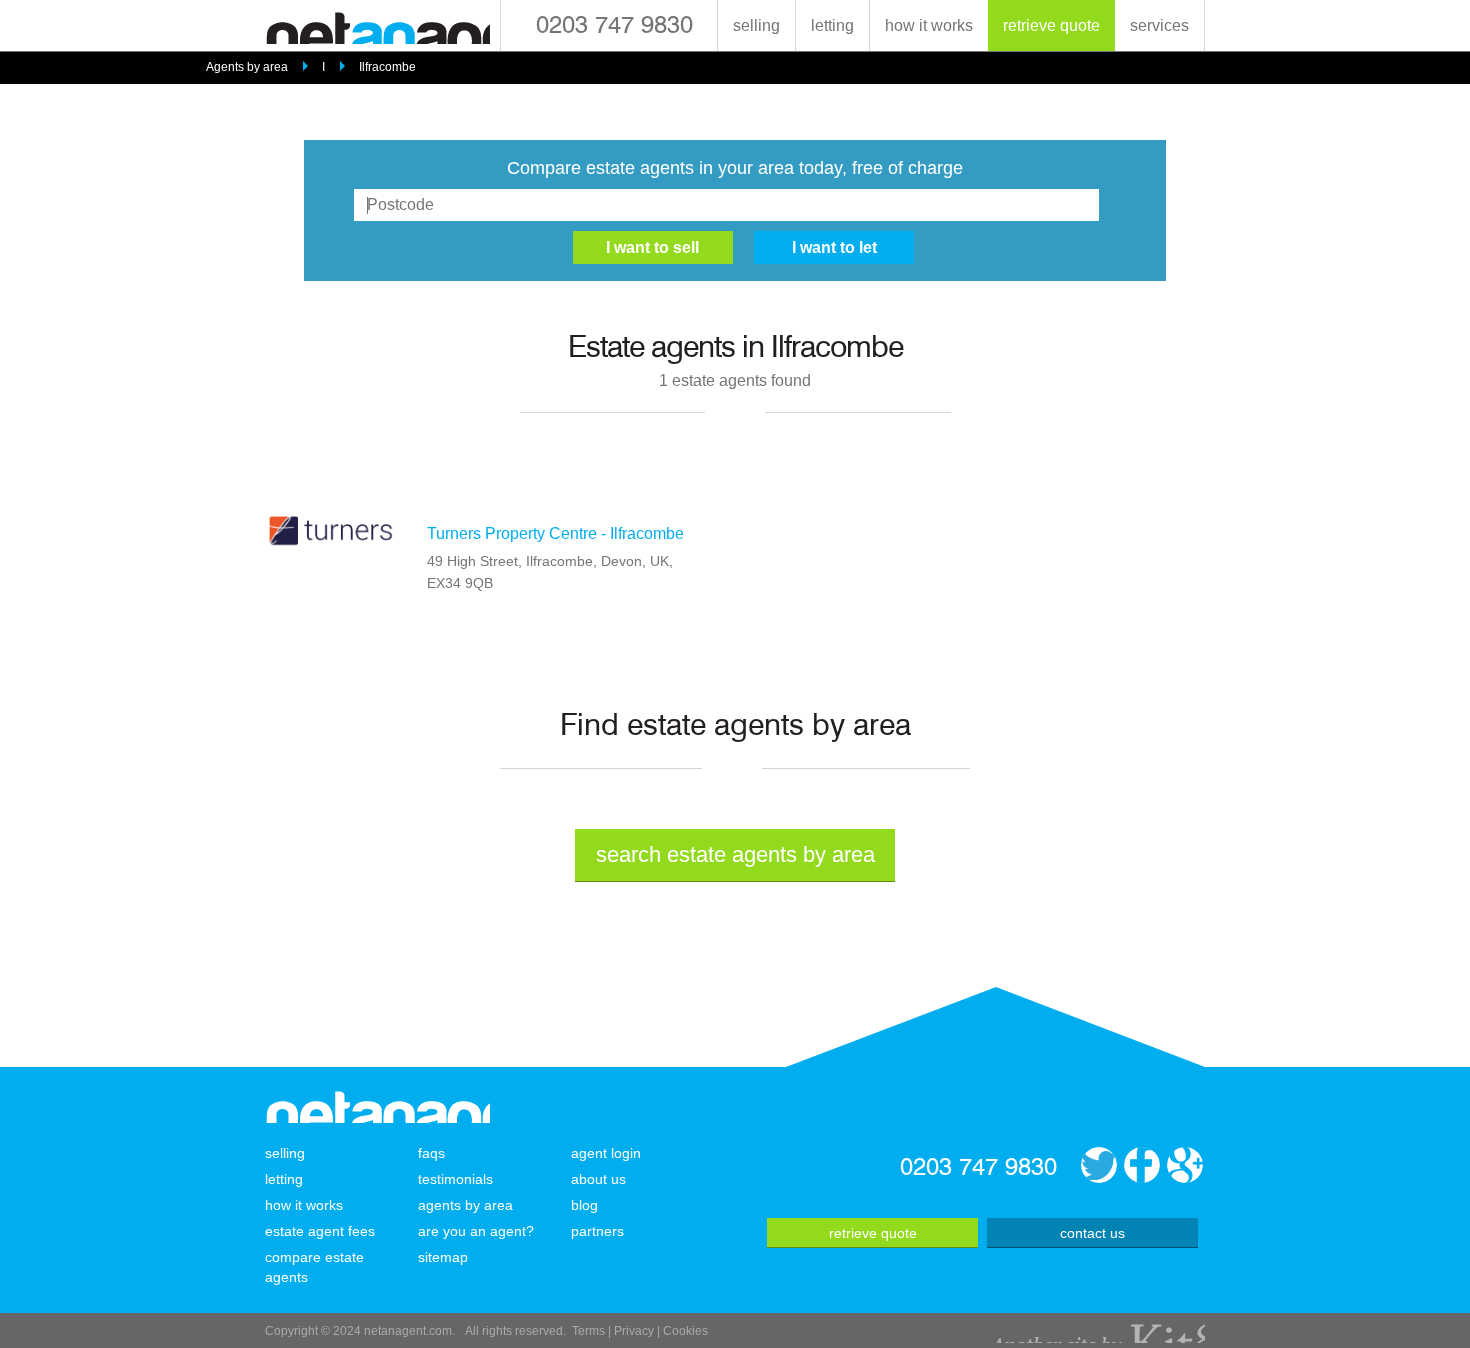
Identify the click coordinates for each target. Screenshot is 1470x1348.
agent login (606, 1153)
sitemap (443, 1257)
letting (832, 25)
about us (598, 1179)
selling (756, 25)
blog (584, 1205)
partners (597, 1231)
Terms (588, 1331)
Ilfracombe (387, 67)
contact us (1092, 1233)
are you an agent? (476, 1231)
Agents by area (247, 67)
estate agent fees (320, 1231)
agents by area (465, 1205)
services (1159, 25)
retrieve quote (1051, 25)
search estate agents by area (735, 854)
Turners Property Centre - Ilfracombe (555, 533)
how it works (929, 25)
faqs (431, 1153)
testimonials (455, 1179)
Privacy (634, 1331)
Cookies (685, 1331)
